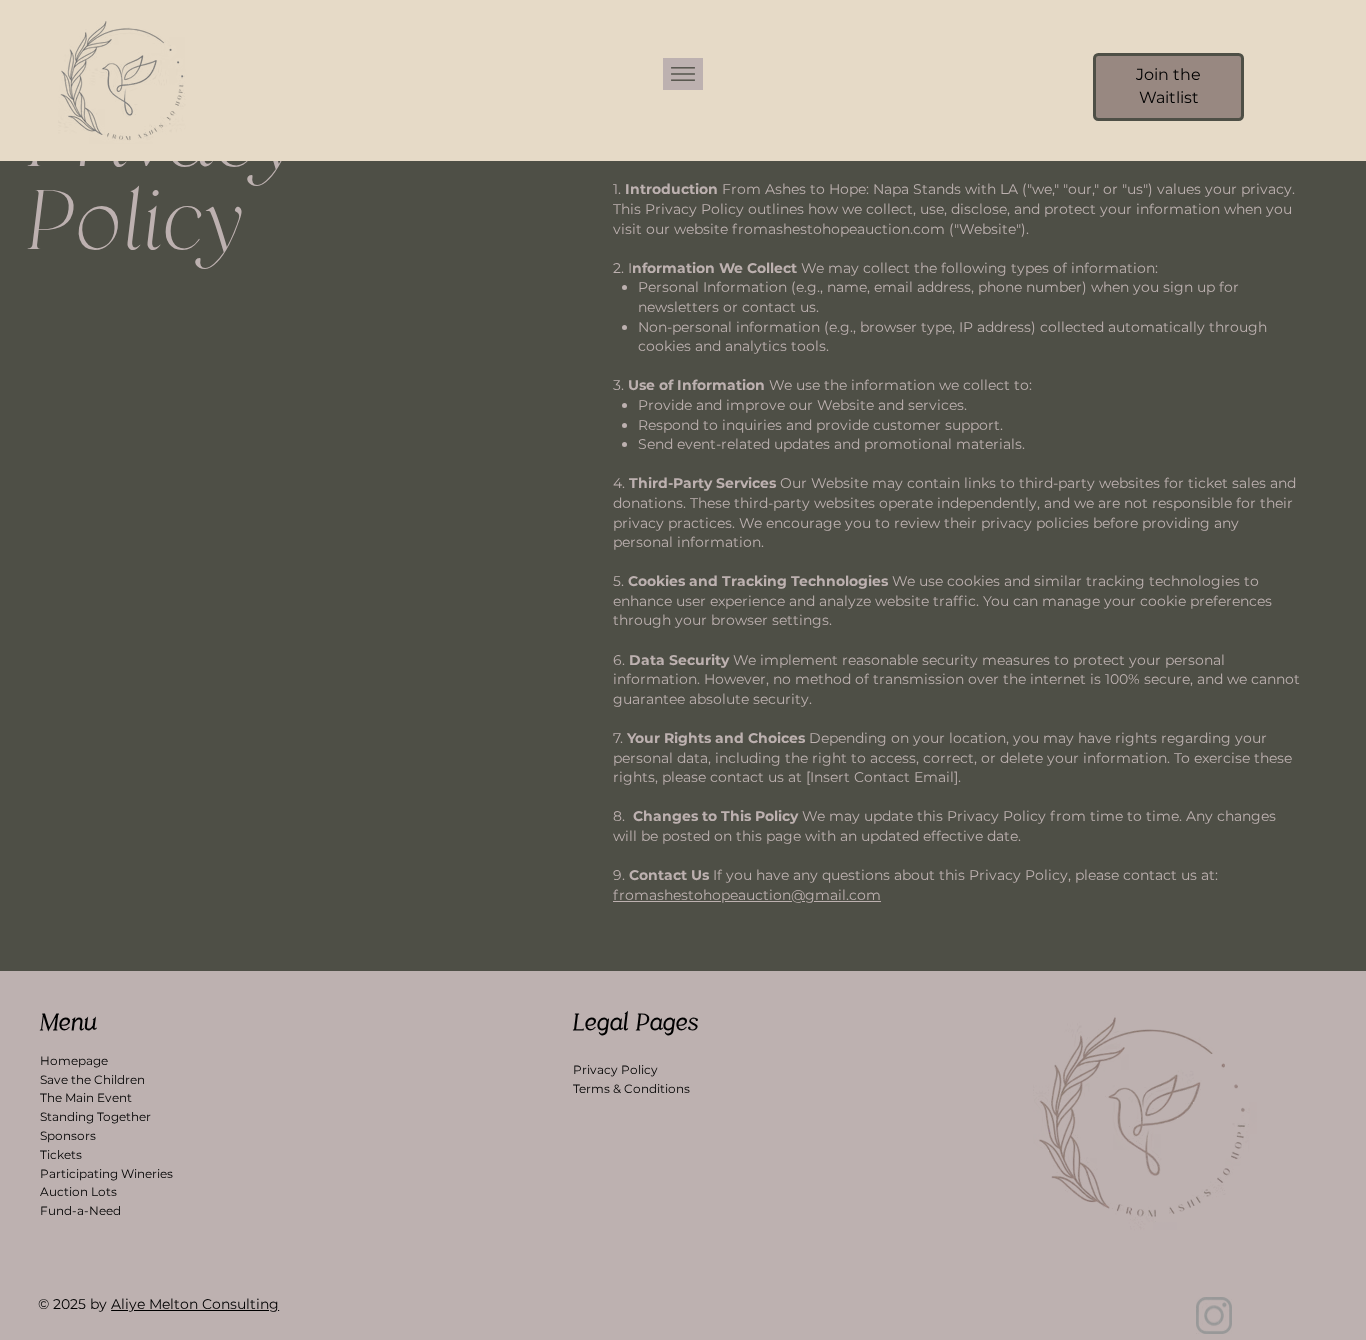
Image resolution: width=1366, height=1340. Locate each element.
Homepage (74, 1060)
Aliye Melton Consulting (195, 1304)
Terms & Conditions (631, 1088)
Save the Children (92, 1079)
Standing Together (95, 1116)
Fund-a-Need (80, 1210)
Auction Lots (78, 1191)
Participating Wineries (106, 1173)
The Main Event (86, 1097)
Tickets (61, 1154)
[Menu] (683, 74)
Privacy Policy (615, 1069)
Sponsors (68, 1135)
